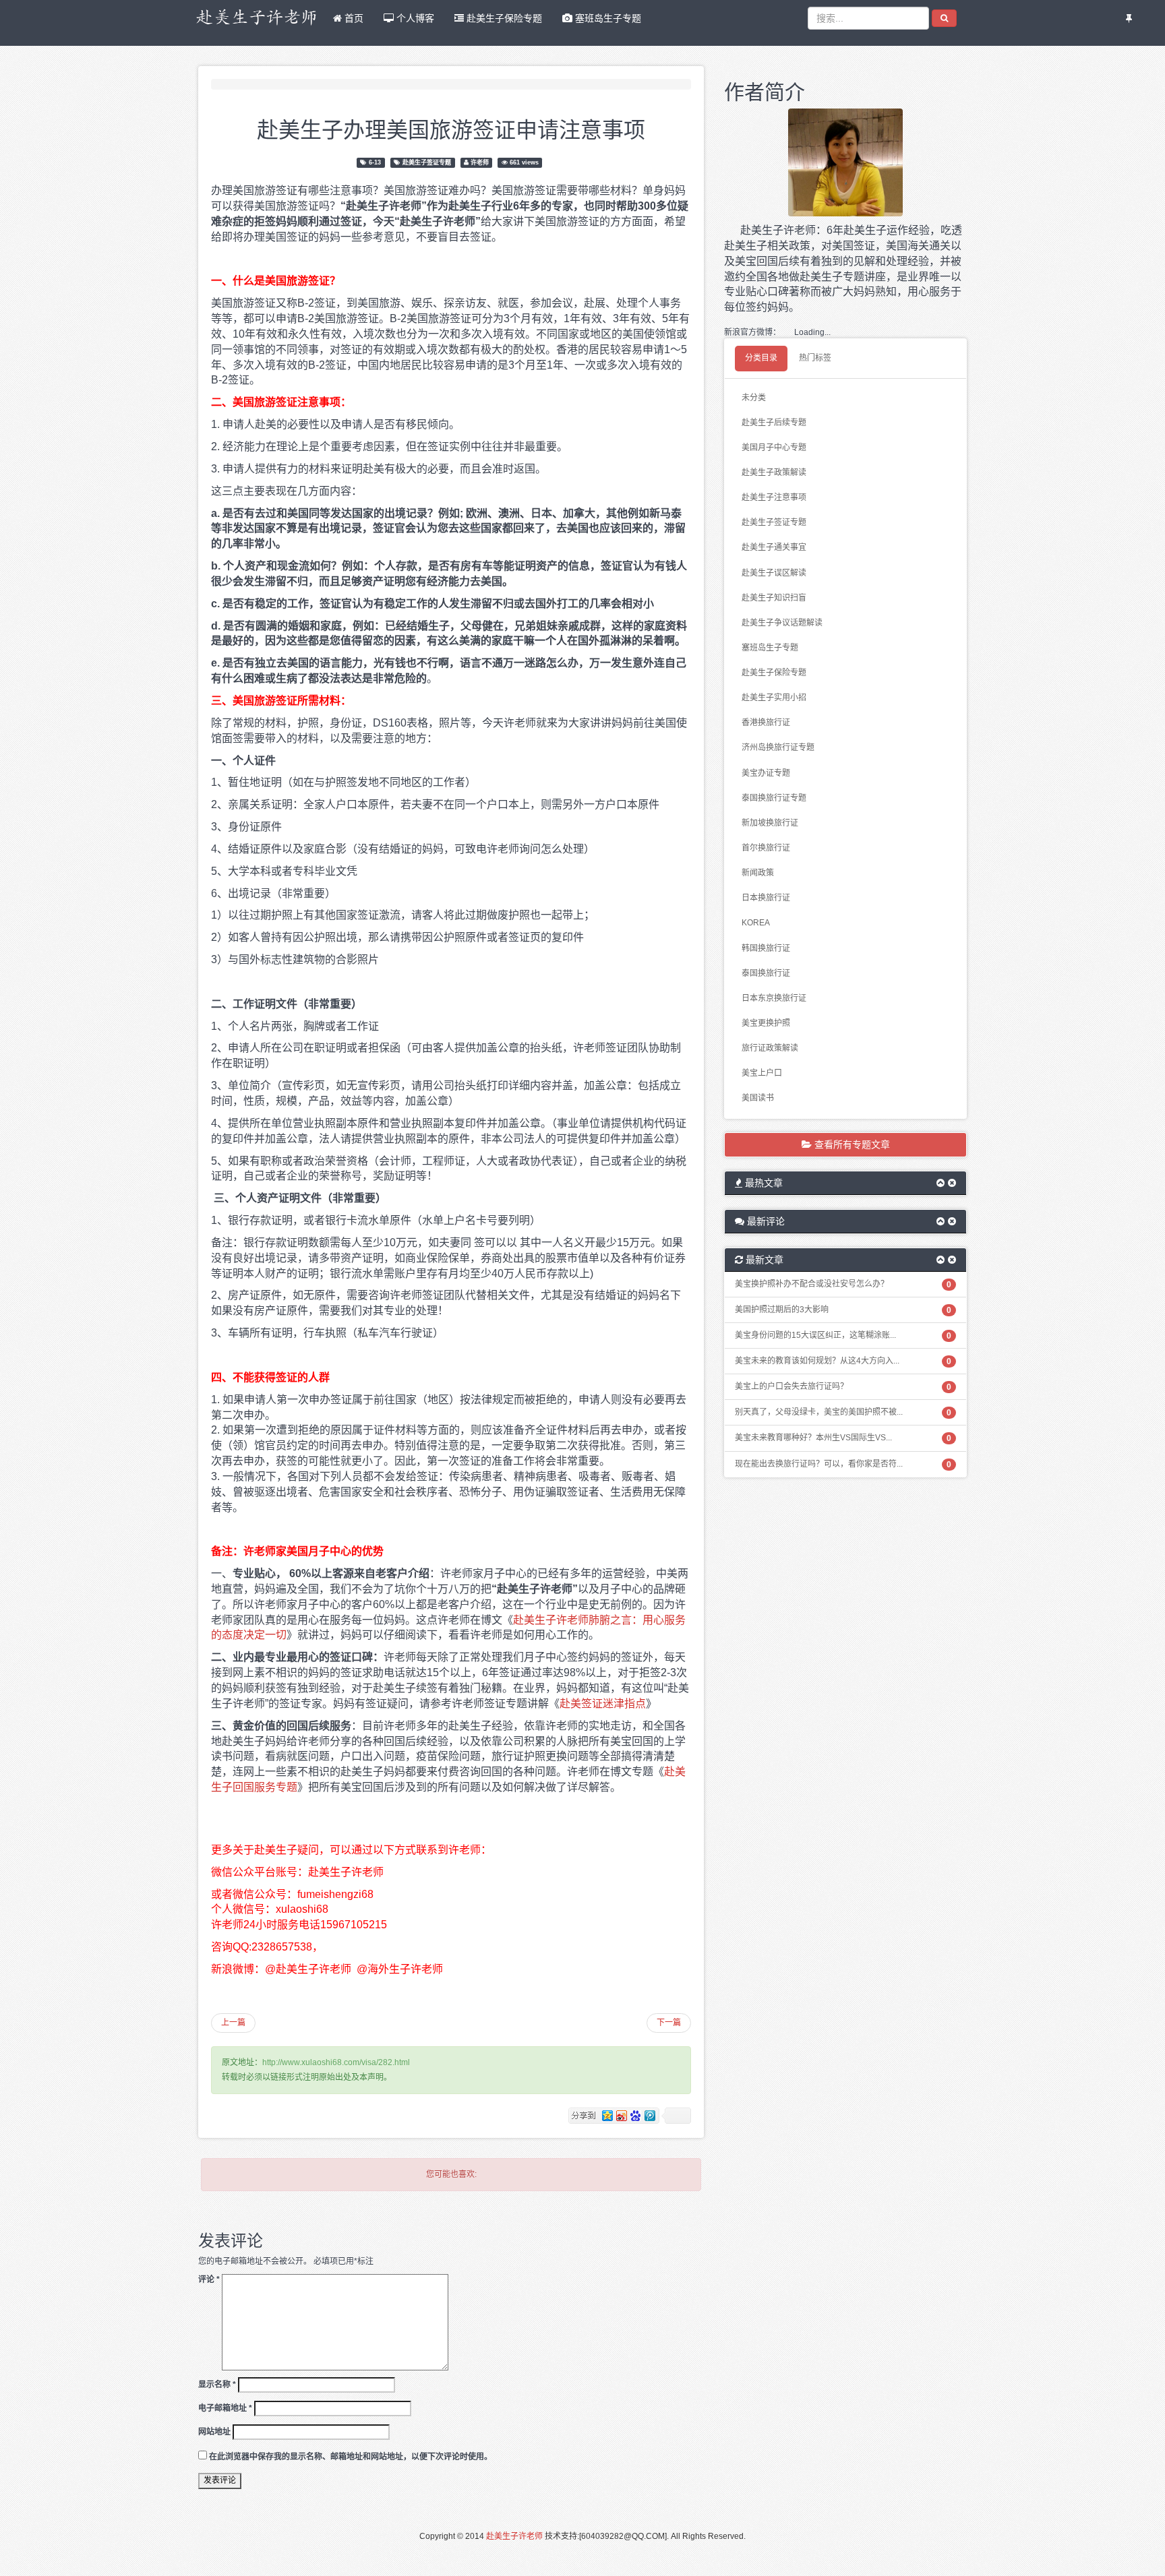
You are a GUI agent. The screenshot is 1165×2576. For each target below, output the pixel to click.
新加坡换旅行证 (770, 823)
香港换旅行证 (766, 723)
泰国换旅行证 (766, 973)
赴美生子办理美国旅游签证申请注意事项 (451, 128)
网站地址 (214, 2432)
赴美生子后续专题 (774, 423)
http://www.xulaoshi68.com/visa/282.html (336, 2062)
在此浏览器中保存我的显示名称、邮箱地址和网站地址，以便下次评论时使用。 (351, 2457)
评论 (209, 2279)
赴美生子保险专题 (503, 18)
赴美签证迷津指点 (603, 1704)
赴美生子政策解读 (774, 472)
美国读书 (758, 1098)
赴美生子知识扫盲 (774, 598)
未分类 (754, 398)
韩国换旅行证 (766, 948)
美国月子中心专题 (774, 448)
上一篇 (233, 2023)
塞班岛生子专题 (607, 18)
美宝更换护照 (766, 1023)
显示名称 (217, 2385)
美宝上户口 (762, 1073)
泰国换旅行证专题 (774, 798)
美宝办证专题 (766, 773)
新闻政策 (758, 873)
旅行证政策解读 (770, 1048)
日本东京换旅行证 (774, 998)
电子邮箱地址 (225, 2408)
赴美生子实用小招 (774, 698)
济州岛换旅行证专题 (778, 747)
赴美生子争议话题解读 (782, 623)
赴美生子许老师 (514, 2536)
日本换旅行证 (766, 898)
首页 (353, 18)
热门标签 (815, 358)
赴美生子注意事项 (774, 497)
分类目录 (761, 358)
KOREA (756, 923)
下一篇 (669, 2023)
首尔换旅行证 (766, 848)
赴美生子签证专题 (427, 162)
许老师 (480, 162)
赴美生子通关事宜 (774, 547)
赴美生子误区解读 (774, 573)
